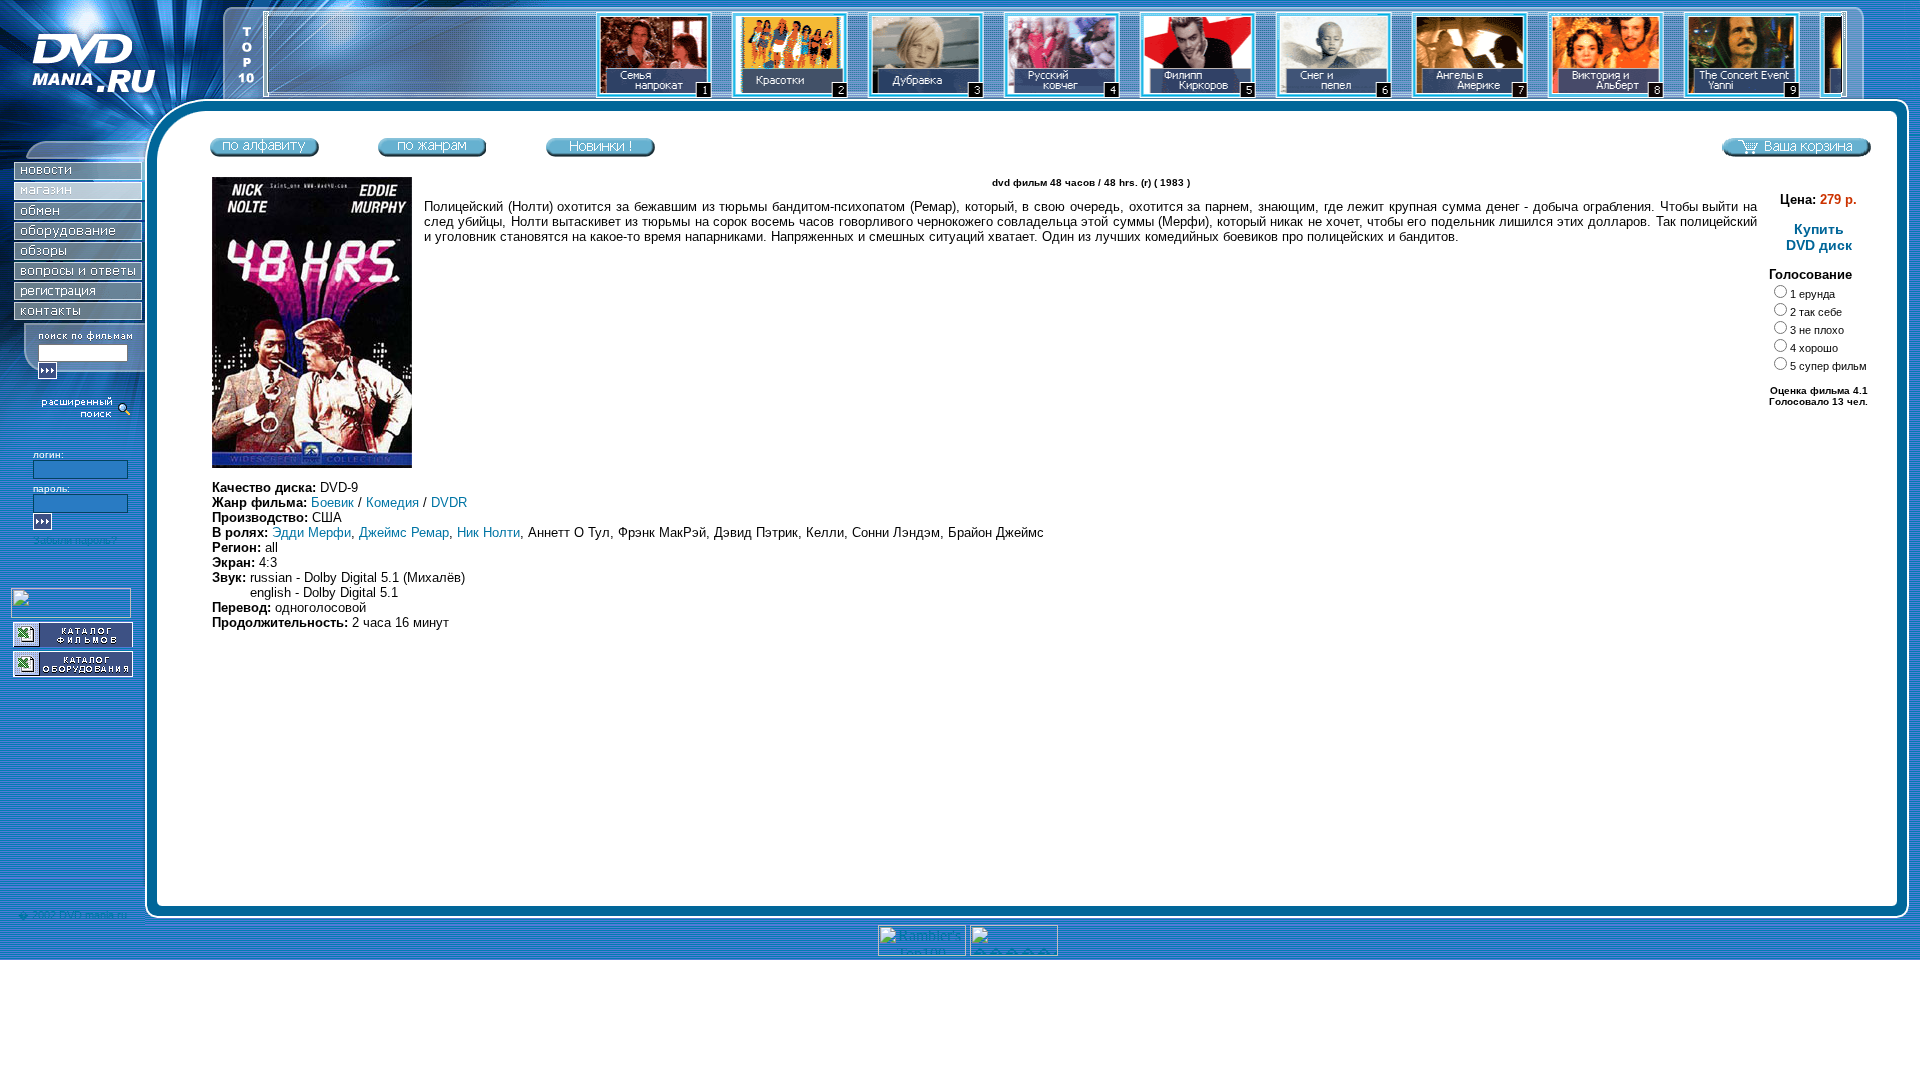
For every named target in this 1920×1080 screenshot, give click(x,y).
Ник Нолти (488, 532)
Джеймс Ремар (404, 532)
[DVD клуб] (78, 294)
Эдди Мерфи (311, 532)
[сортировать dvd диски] (264, 152)
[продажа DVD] (78, 194)
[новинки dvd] (600, 152)
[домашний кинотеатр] (78, 234)
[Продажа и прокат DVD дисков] (111, 93)
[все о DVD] (78, 274)
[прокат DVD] (78, 214)
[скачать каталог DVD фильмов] (73, 641)
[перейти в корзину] (1796, 152)
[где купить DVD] (78, 314)
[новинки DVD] (78, 174)
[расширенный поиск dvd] (87, 415)
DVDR (449, 502)
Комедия (392, 502)
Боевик (332, 502)
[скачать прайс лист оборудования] (73, 671)
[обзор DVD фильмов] (78, 254)
